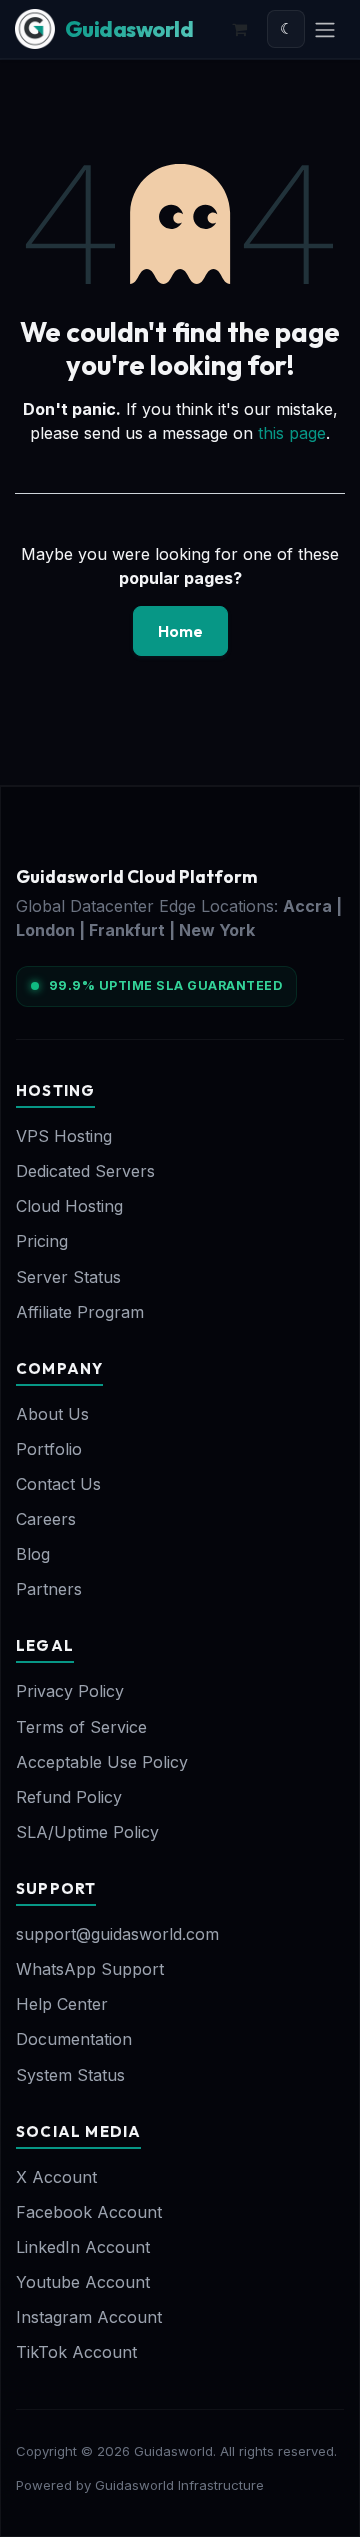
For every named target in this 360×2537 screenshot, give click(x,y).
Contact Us (58, 1484)
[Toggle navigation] (325, 29)
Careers (46, 1519)
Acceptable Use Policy (102, 1762)
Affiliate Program (80, 1312)
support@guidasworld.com (117, 1934)
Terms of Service (81, 1727)
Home (180, 631)
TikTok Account (76, 2352)
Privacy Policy (70, 1691)
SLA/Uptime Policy (87, 1832)
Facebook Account (89, 2212)
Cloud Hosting (69, 1206)
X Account (56, 2177)
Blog (33, 1554)
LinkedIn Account (83, 2247)
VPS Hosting (64, 1136)
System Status (70, 2075)
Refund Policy (69, 1797)
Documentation (74, 2039)
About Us (52, 1414)
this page (292, 433)
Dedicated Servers (85, 1171)
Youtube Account (83, 2282)
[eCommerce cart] (239, 29)
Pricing (42, 1241)
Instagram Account (89, 2317)
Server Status (68, 1277)
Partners (49, 1589)
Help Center (62, 2004)
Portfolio (49, 1449)
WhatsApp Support (90, 1969)
